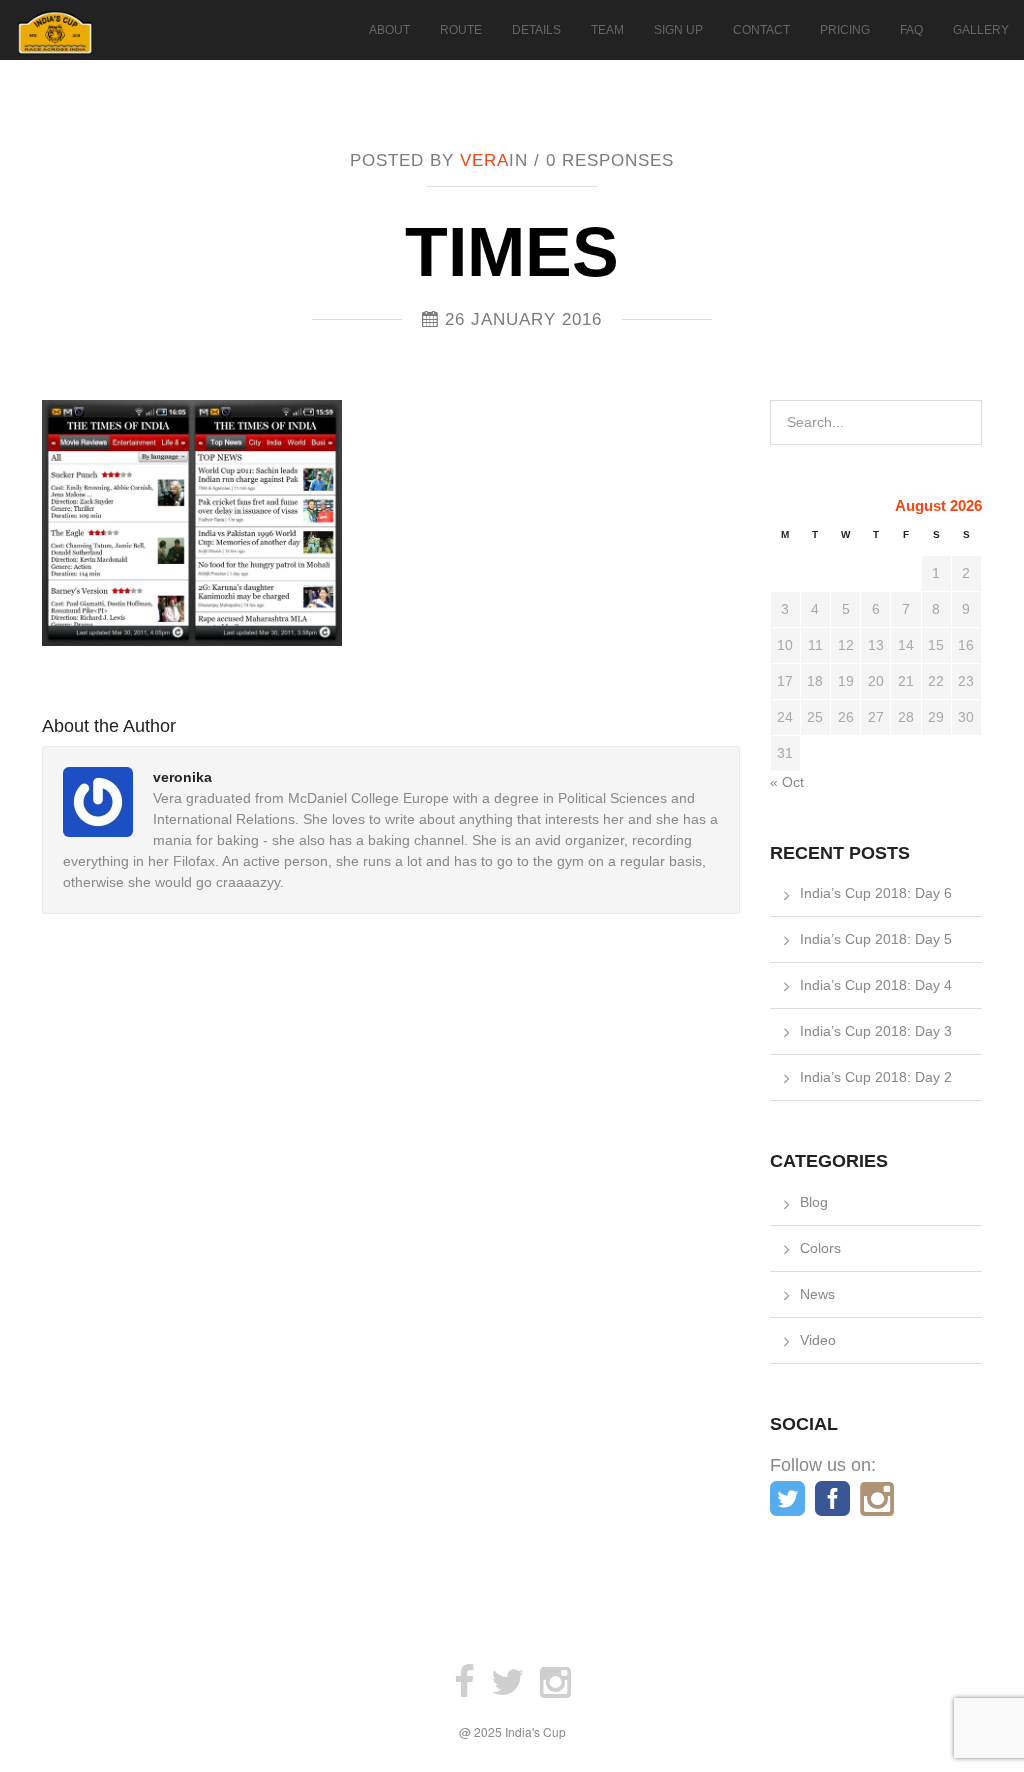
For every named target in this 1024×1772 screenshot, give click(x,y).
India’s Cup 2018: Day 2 (876, 1077)
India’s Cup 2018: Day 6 (876, 893)
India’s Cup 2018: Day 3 (876, 1031)
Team (607, 30)
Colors (820, 1248)
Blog (814, 1202)
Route (461, 30)
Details (536, 30)
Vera (484, 160)
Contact (761, 30)
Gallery (981, 30)
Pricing (845, 30)
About (389, 30)
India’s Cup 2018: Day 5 (876, 939)
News (817, 1294)
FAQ (911, 30)
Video (818, 1340)
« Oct (787, 782)
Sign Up (678, 30)
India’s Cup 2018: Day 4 (876, 985)
